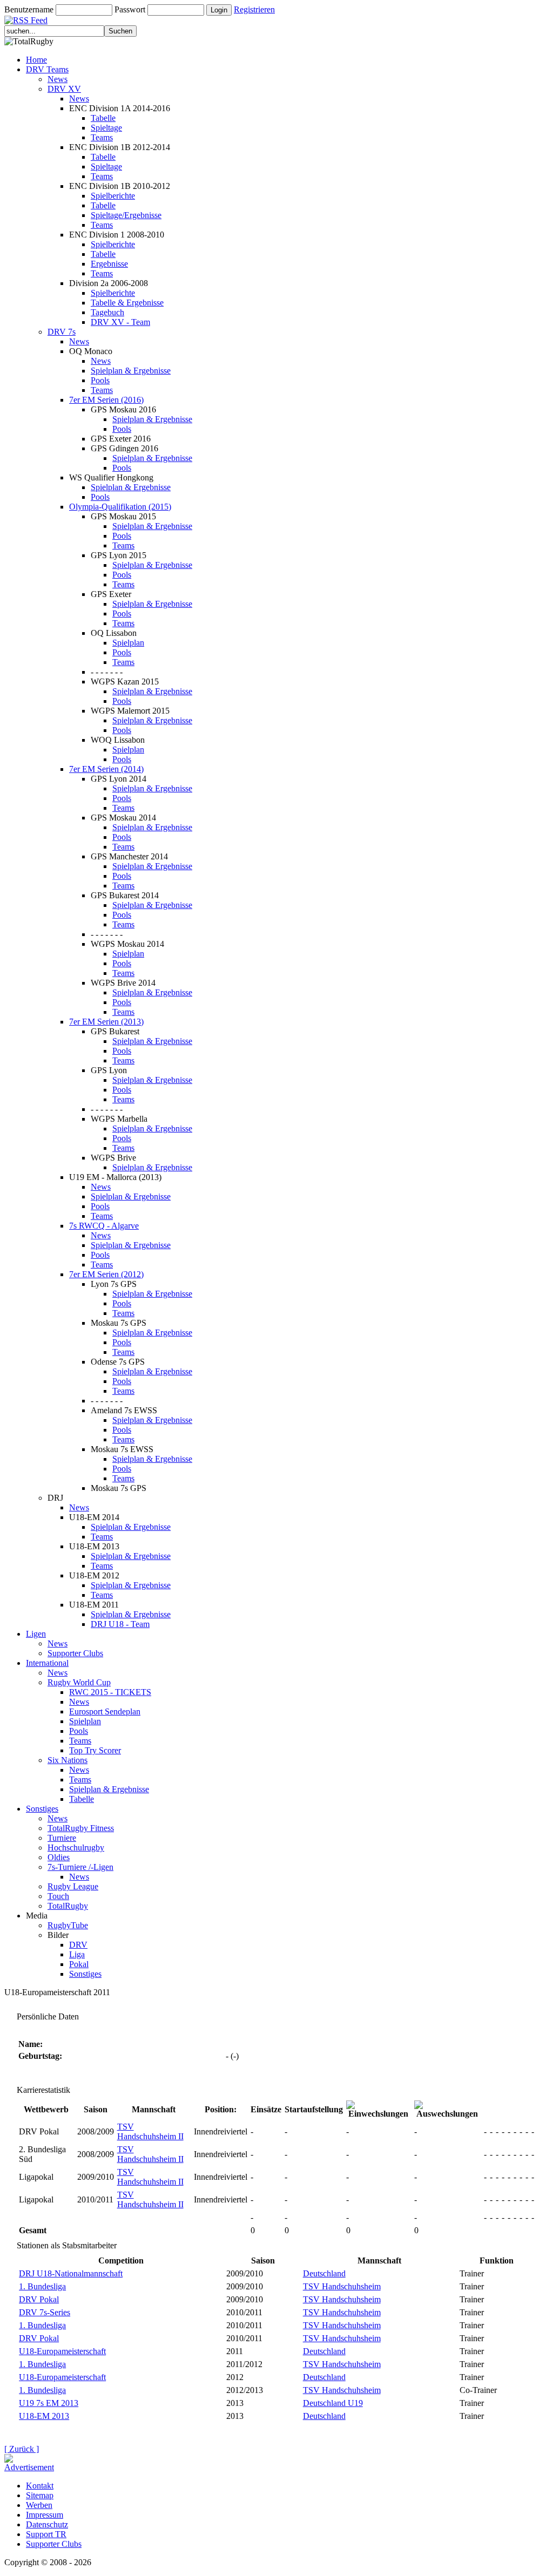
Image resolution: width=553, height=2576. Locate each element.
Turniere (62, 1838)
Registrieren (254, 9)
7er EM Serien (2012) (106, 1274)
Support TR (46, 2534)
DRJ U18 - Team (120, 1624)
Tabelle (103, 118)
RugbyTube (68, 1925)
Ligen (36, 1634)
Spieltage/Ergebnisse (126, 215)
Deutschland (324, 2273)
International (47, 1663)
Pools (100, 380)
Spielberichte (113, 196)
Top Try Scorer (95, 1750)
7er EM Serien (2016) (106, 400)
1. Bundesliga (42, 2286)
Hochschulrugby (76, 1848)
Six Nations (68, 1760)
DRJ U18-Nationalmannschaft (71, 2273)
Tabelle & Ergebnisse (127, 303)
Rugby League (73, 1886)
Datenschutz (47, 2524)
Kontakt (40, 2486)
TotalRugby (68, 1906)
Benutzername (29, 9)
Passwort (130, 9)
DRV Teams (47, 69)
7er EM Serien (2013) (106, 1022)
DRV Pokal (39, 2299)
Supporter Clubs (75, 1653)
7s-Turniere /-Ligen (80, 1867)
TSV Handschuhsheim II (150, 2131)
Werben (39, 2505)
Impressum (45, 2515)
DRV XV (64, 89)
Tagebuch (107, 312)
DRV (78, 1945)
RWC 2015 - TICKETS (110, 1692)
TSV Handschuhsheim (342, 2286)
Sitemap (40, 2495)
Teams (102, 137)
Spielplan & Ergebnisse (131, 371)
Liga (77, 1954)
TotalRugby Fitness (81, 1828)
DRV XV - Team (120, 322)
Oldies (59, 1857)
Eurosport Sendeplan (105, 1711)
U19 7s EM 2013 (49, 2403)
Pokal (79, 1964)
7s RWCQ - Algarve (104, 1226)
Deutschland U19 (333, 2403)
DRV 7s (62, 332)
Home (36, 60)
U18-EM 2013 (44, 2416)
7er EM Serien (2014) (106, 769)
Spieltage (106, 128)
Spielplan (128, 643)
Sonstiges (42, 1809)
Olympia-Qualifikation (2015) (120, 507)
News (58, 79)
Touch (58, 1896)
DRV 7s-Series (45, 2312)
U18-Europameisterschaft (62, 2351)
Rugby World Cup (79, 1682)
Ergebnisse (109, 264)
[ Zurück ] (22, 2449)
